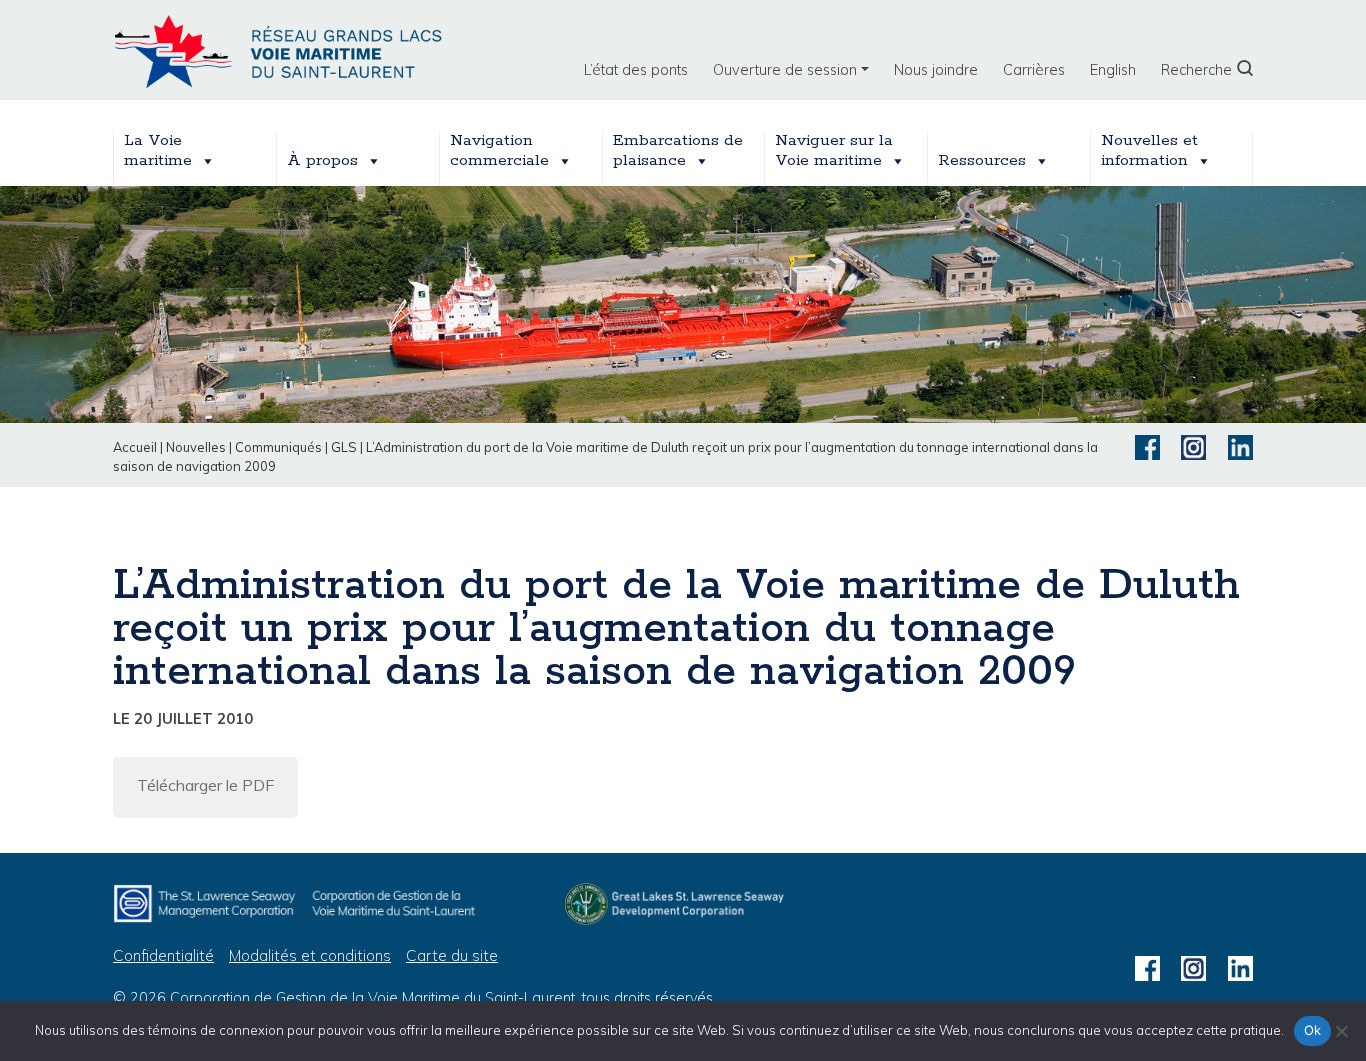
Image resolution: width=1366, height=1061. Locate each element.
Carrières (1034, 70)
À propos (322, 160)
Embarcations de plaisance (678, 151)
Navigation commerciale (499, 151)
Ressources (982, 160)
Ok (1313, 1030)
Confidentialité (163, 955)
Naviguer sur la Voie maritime (834, 151)
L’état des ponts (636, 70)
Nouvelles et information (1149, 151)
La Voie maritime (158, 151)
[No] (1341, 1031)
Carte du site (452, 955)
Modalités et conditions (310, 955)
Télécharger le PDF (205, 785)
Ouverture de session (785, 70)
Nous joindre (936, 70)
